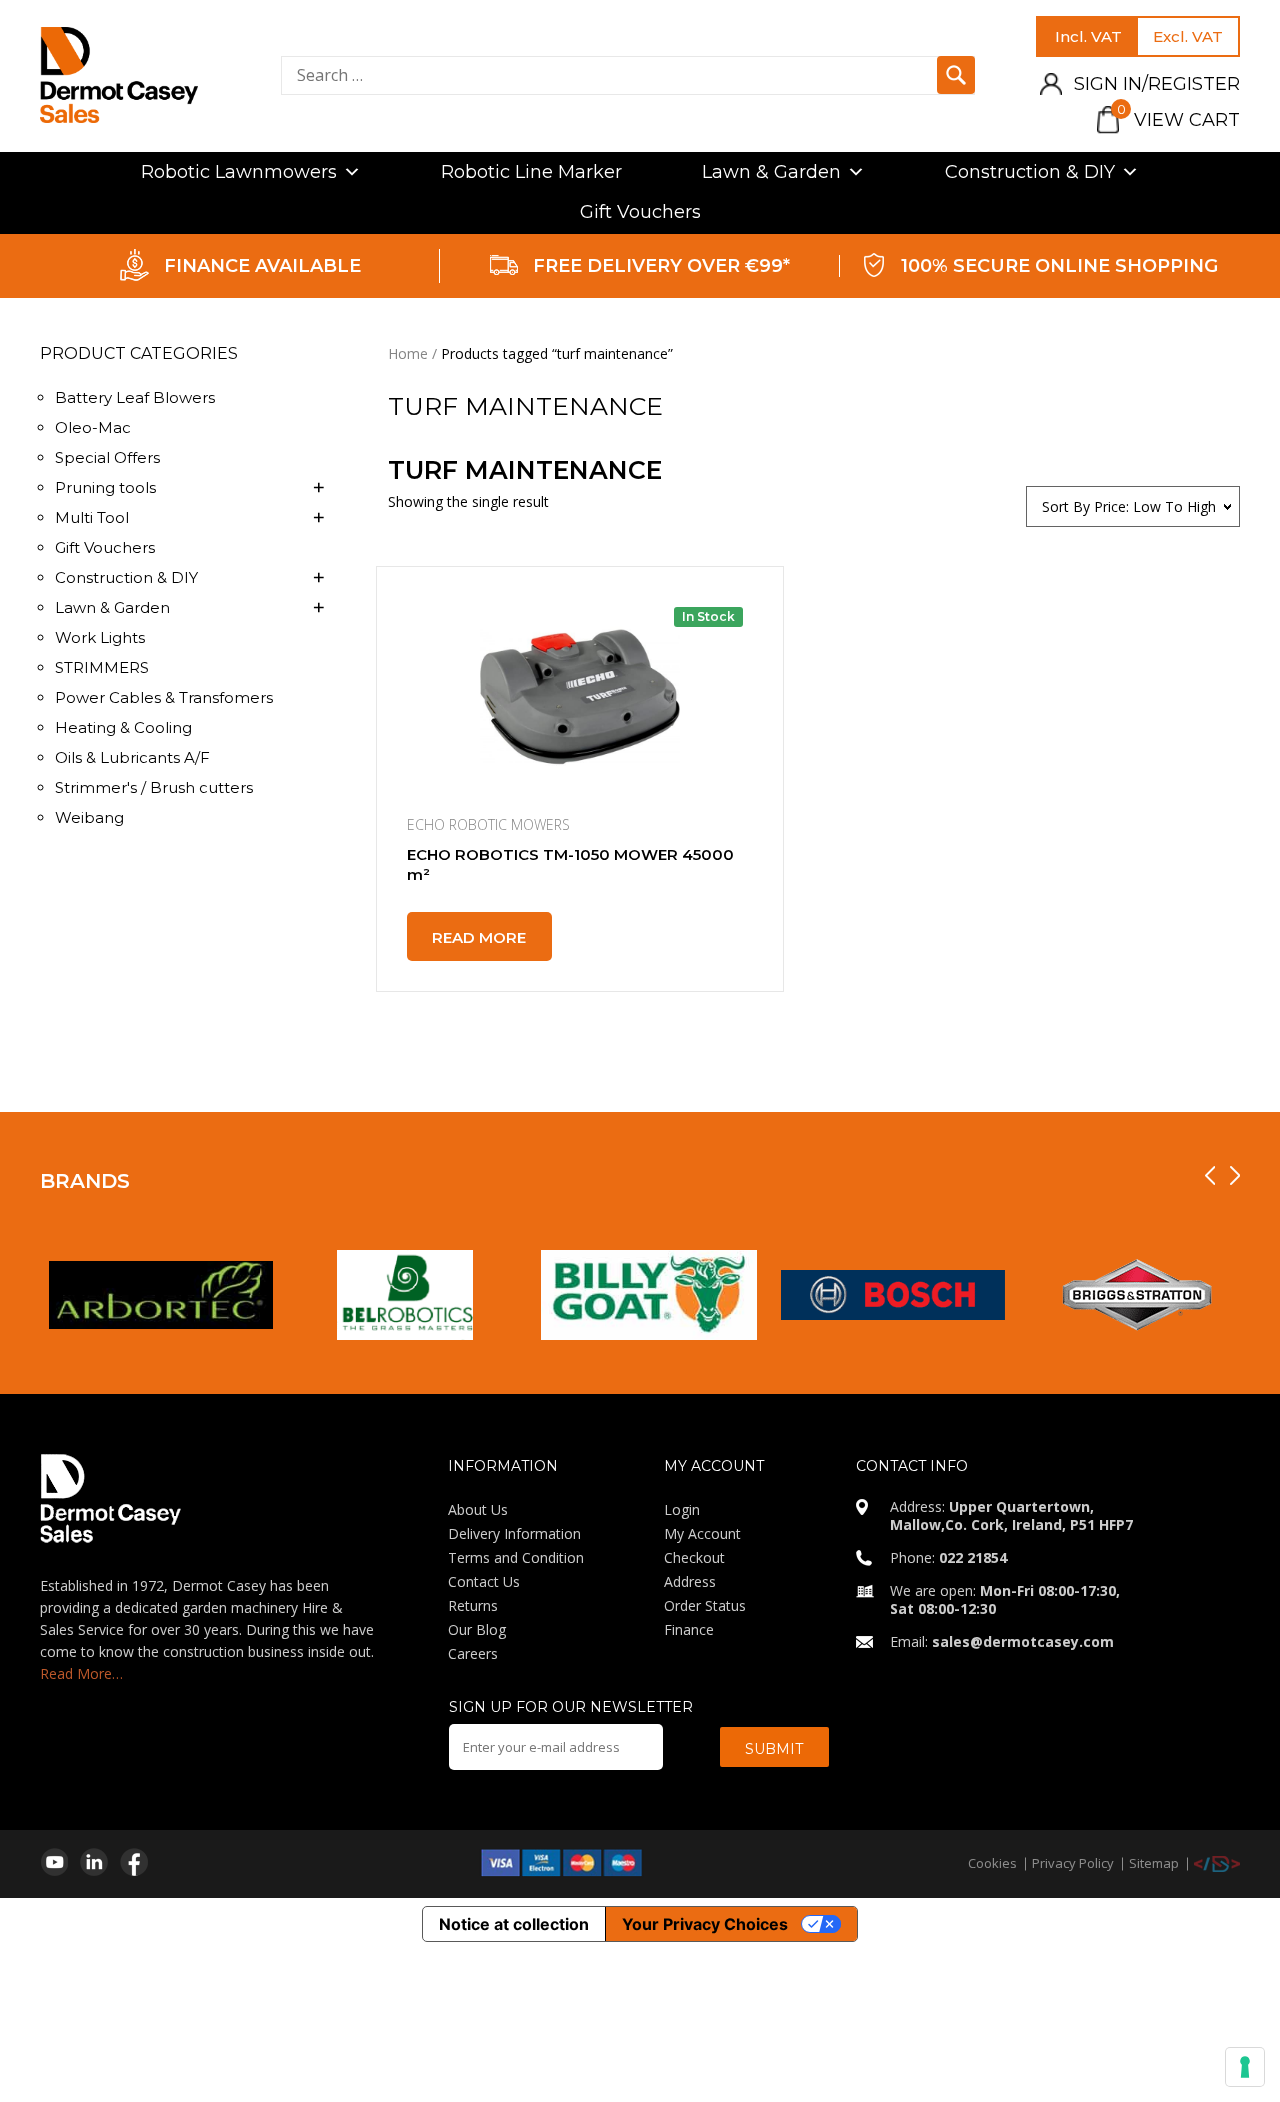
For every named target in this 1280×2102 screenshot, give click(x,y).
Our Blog (477, 1629)
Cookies (992, 1863)
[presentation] (1210, 1175)
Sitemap (1154, 1863)
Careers (473, 1653)
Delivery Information (514, 1533)
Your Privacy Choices (705, 1924)
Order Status (705, 1605)
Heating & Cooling (123, 727)
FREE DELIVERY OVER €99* (661, 266)
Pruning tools (105, 487)
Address (690, 1581)
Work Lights (100, 637)
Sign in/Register (1157, 84)
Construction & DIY (1030, 172)
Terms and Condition (516, 1557)
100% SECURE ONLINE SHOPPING (1059, 266)
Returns (473, 1605)
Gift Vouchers (640, 212)
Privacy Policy (1073, 1863)
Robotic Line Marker (531, 172)
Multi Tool (92, 517)
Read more (479, 937)
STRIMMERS (102, 667)
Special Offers (107, 457)
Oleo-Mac (93, 427)
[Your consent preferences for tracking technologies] (1245, 2067)
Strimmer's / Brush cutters (154, 787)
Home (408, 353)
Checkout (694, 1557)
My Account (702, 1533)
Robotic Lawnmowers (239, 172)
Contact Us (484, 1581)
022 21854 (973, 1557)
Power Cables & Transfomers (164, 697)
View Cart (1178, 120)
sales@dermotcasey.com (1023, 1641)
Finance (689, 1629)
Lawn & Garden (771, 172)
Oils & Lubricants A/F (132, 757)
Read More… (81, 1673)
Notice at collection (514, 1924)
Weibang (89, 817)
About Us (478, 1509)
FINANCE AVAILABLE (262, 266)
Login (682, 1509)
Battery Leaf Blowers (135, 397)
